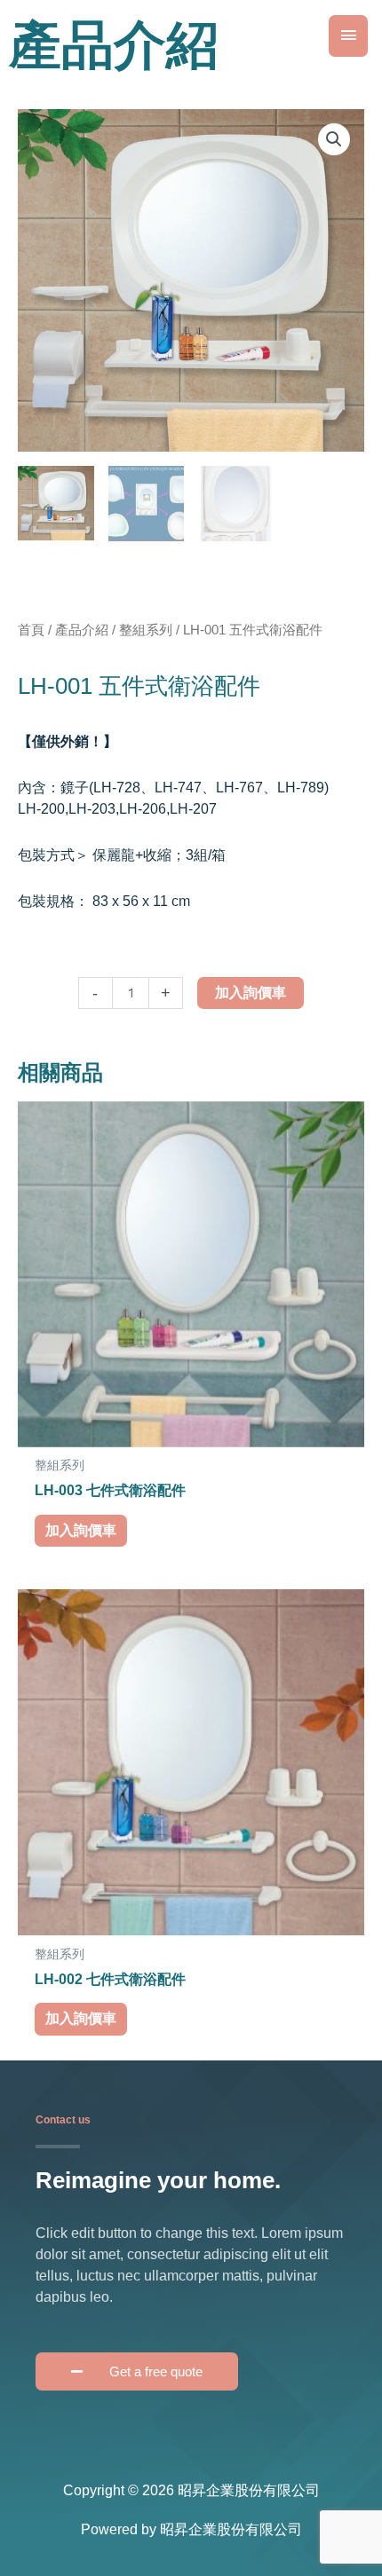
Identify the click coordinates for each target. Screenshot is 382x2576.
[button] (334, 139)
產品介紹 (82, 630)
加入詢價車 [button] (81, 1530)
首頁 (31, 630)
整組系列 (146, 630)
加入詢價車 (251, 993)
